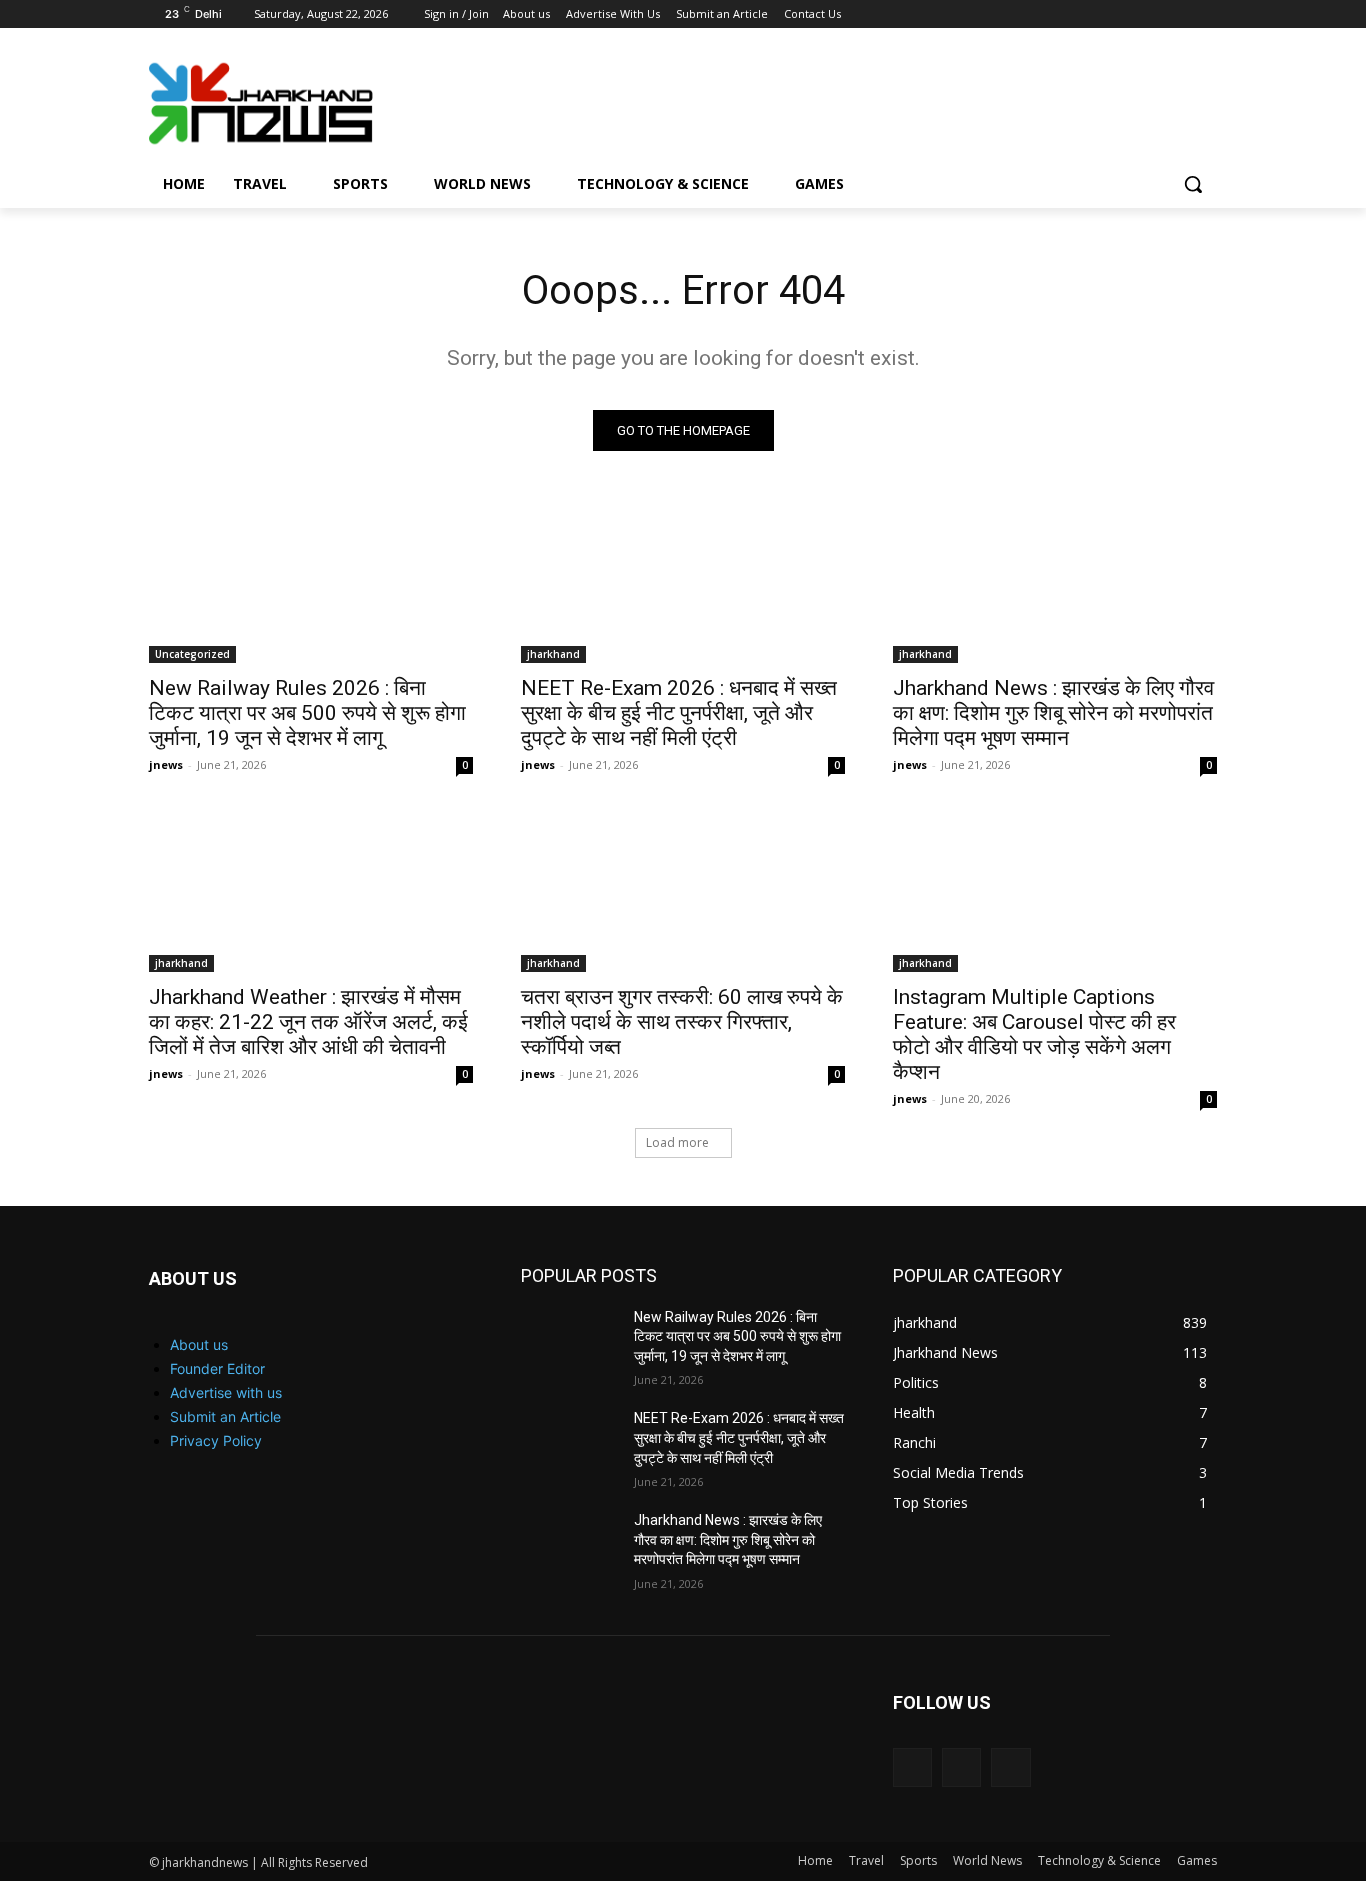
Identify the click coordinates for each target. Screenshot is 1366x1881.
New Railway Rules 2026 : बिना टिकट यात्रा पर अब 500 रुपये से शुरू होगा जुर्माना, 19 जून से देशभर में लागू (307, 713)
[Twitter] (1177, 14)
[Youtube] (1205, 14)
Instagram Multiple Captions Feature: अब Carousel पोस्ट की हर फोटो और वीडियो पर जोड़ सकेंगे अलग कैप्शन (1034, 1034)
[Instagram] (1150, 14)
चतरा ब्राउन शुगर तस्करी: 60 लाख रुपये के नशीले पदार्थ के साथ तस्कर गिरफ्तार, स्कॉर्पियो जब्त (682, 1022)
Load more (677, 1142)
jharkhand (553, 654)
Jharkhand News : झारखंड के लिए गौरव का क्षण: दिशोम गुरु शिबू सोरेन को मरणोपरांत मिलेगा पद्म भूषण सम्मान (1053, 713)
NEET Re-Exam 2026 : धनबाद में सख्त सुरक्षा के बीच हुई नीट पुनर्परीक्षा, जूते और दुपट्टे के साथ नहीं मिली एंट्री (679, 713)
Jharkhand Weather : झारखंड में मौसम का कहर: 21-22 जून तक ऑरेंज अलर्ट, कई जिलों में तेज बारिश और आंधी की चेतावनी (308, 1022)
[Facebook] (1122, 14)
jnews (166, 764)
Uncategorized (192, 654)
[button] (1193, 184)
